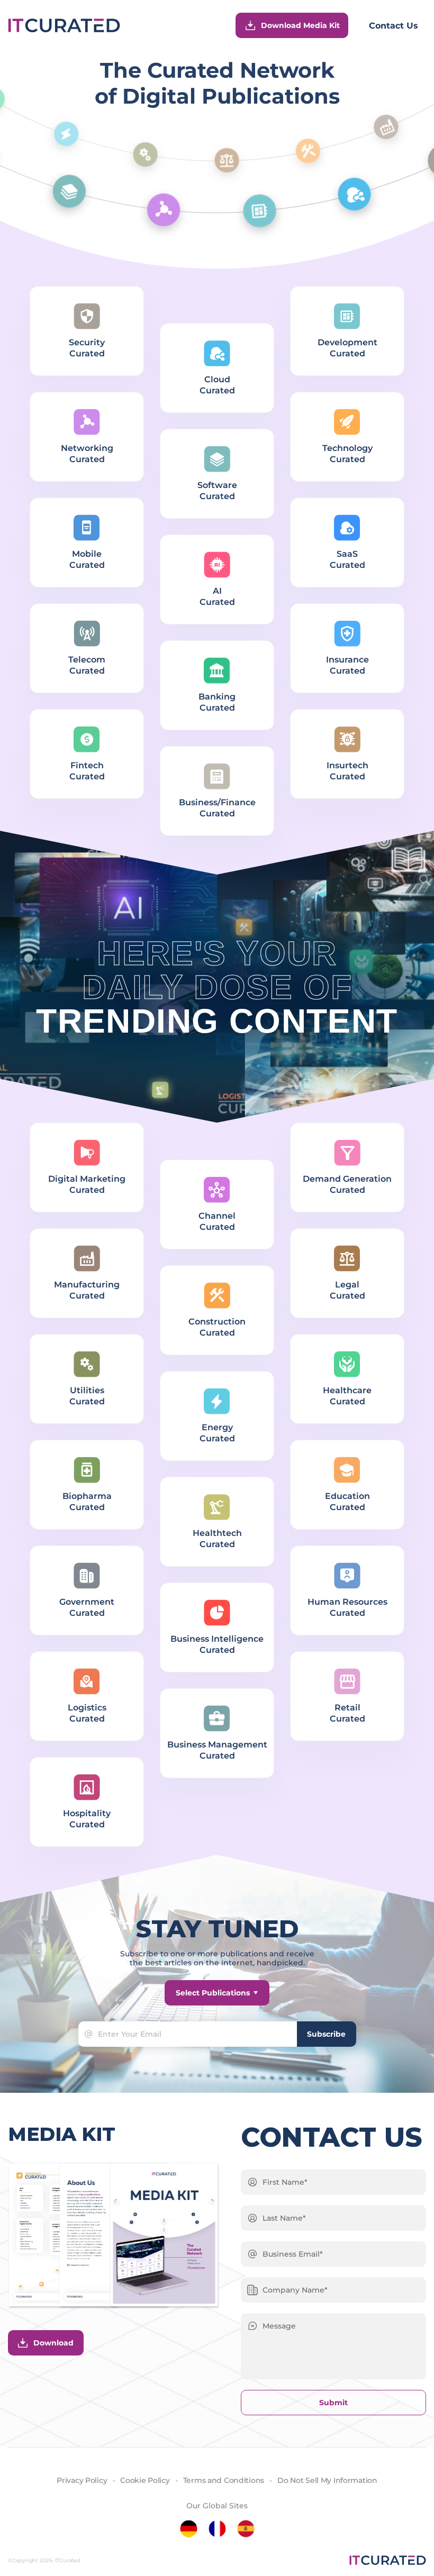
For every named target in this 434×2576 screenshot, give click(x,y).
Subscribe (326, 2034)
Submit (333, 2403)
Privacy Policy (82, 2480)
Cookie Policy (145, 2480)
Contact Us (394, 26)
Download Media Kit (300, 25)
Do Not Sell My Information (327, 2480)
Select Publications (213, 1993)
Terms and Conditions (224, 2480)
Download (53, 2343)
